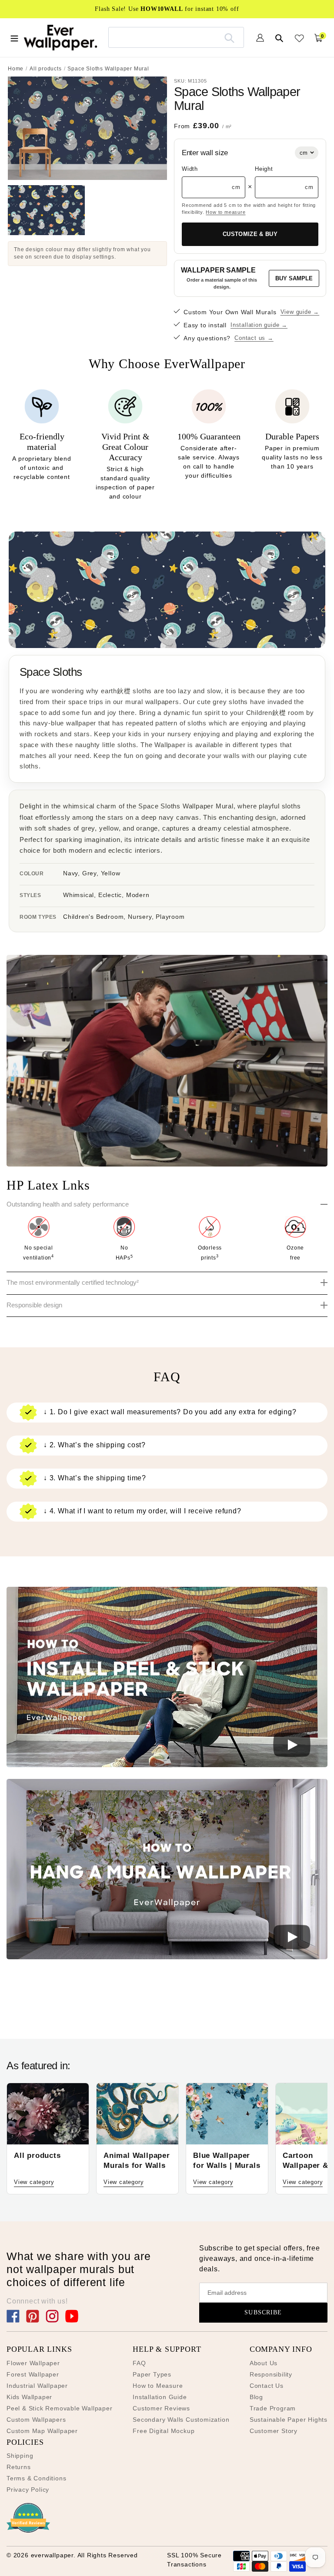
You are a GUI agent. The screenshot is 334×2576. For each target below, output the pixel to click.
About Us (264, 2363)
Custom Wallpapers (36, 2420)
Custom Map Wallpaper (42, 2431)
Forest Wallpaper (33, 2374)
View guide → (300, 312)
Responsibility (271, 2374)
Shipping (20, 2456)
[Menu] (14, 37)
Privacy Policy (28, 2490)
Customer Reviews (161, 2408)
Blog (256, 2397)
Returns (19, 2467)
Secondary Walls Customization (181, 2420)
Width (190, 169)
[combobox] (176, 37)
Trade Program (273, 2408)
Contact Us (267, 2386)
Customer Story (274, 2431)
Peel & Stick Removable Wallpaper (60, 2408)
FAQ (139, 2363)
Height (264, 169)
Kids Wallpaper (29, 2397)
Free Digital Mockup (164, 2431)
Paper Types (152, 2374)
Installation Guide (160, 2397)
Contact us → (254, 338)
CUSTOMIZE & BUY (250, 234)
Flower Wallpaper (33, 2363)
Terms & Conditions (36, 2478)
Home (16, 69)
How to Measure (158, 2386)
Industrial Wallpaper (37, 2386)
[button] (167, 1679)
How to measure (225, 212)
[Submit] (229, 37)
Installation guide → (259, 325)
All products (46, 69)
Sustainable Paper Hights (289, 2420)
